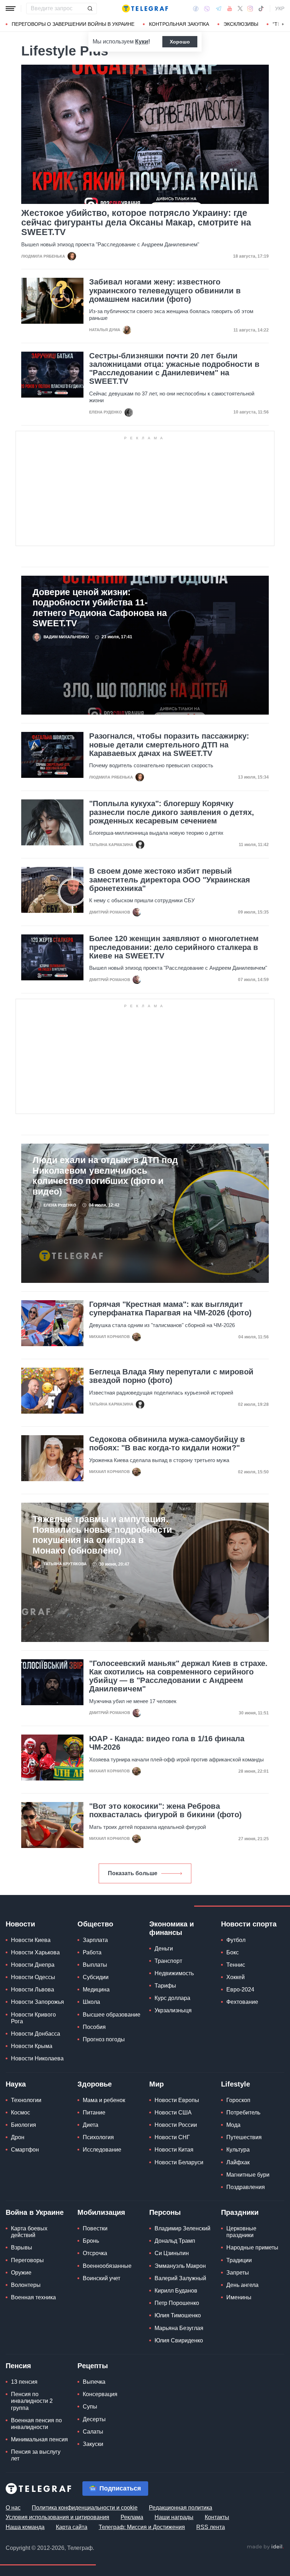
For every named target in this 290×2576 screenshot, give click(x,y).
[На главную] (145, 8)
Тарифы (165, 1986)
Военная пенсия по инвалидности (36, 2424)
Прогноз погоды (104, 2039)
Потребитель (243, 2113)
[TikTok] (261, 8)
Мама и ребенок (104, 2100)
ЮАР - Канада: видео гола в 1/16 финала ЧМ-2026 (167, 1743)
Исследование (102, 2150)
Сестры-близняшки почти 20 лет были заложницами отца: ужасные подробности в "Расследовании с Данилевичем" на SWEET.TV (174, 369)
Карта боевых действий (29, 2232)
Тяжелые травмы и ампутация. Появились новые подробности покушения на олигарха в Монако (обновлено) (102, 1535)
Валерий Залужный (180, 2278)
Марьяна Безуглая (179, 2328)
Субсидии (96, 1977)
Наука (16, 2084)
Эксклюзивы (241, 24)
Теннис (236, 1965)
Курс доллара (172, 1998)
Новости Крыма (32, 2046)
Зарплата (95, 1940)
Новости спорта (249, 1924)
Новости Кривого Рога (33, 2018)
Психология (98, 2137)
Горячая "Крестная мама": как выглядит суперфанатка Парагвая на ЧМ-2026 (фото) (170, 1309)
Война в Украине (35, 2212)
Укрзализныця (173, 2010)
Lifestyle (236, 2084)
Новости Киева (31, 1940)
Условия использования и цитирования (57, 2517)
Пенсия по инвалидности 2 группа (32, 2401)
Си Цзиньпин (172, 2253)
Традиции (239, 2260)
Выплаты (95, 1965)
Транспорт (168, 1961)
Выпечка (94, 2382)
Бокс (233, 1952)
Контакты (217, 2517)
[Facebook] (196, 8)
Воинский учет (101, 2278)
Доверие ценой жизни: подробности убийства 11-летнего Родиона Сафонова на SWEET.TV (100, 608)
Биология (24, 2125)
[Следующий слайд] (283, 24)
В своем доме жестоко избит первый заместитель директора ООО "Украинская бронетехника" (170, 880)
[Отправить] (90, 8)
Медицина (96, 1990)
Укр (280, 8)
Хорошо (180, 42)
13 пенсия (24, 2382)
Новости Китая (174, 2150)
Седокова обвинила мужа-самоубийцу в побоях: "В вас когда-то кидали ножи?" (167, 1444)
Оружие (21, 2273)
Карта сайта (72, 2527)
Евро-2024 (240, 1990)
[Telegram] (219, 8)
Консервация (100, 2394)
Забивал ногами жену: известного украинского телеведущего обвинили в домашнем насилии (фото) (165, 291)
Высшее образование (112, 2015)
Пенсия (18, 2366)
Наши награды (174, 2517)
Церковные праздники (241, 2232)
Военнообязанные (107, 2266)
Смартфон (25, 2150)
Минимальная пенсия (39, 2439)
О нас (13, 2508)
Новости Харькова (35, 1952)
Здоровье (95, 2084)
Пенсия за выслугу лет (36, 2455)
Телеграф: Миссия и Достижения (142, 2527)
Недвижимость (174, 1973)
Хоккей (236, 1977)
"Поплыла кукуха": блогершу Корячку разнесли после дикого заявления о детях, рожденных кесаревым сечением (172, 812)
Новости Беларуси (179, 2162)
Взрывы (22, 2248)
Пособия (94, 2027)
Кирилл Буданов (176, 2291)
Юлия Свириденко (179, 2340)
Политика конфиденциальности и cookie (85, 2508)
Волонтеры (26, 2285)
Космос (21, 2113)
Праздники (240, 2212)
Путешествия (244, 2137)
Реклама (132, 2517)
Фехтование (242, 2002)
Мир (156, 2084)
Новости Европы (177, 2100)
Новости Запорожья (37, 2002)
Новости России (176, 2125)
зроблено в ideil (265, 2547)
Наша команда (25, 2527)
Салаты (93, 2432)
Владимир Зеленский (182, 2228)
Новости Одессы (33, 1977)
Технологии (26, 2100)
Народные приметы (252, 2248)
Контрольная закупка (179, 24)
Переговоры (27, 2260)
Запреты (238, 2273)
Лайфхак (238, 2162)
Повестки (95, 2228)
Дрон (18, 2137)
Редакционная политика (181, 2508)
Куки (142, 42)
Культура (238, 2150)
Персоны (165, 2212)
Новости (20, 1924)
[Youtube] (230, 8)
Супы (90, 2407)
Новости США (173, 2113)
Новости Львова (33, 1990)
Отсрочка (95, 2253)
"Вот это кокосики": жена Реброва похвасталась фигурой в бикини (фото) (165, 1811)
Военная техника (33, 2297)
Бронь (91, 2241)
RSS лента (211, 2527)
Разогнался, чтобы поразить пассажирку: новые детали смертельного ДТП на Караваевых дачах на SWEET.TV (169, 745)
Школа (91, 2002)
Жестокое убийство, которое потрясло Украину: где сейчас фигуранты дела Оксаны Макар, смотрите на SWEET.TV (136, 222)
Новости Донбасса (36, 2034)
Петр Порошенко (177, 2303)
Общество (95, 1924)
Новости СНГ (172, 2137)
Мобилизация (101, 2212)
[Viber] (207, 9)
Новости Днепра (33, 1965)
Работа (92, 1952)
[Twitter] (240, 8)
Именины (239, 2297)
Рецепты (93, 2366)
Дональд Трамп (175, 2241)
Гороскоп (238, 2100)
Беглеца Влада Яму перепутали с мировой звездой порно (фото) (171, 1376)
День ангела (242, 2285)
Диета (91, 2125)
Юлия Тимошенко (178, 2315)
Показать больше (133, 1873)
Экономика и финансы (172, 1928)
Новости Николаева (37, 2058)
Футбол (236, 1940)
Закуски (93, 2444)
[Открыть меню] (11, 8)
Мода (233, 2125)
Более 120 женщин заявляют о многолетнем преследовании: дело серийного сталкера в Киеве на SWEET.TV (174, 947)
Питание (94, 2113)
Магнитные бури (248, 2175)
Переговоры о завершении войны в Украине (73, 24)
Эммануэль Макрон (180, 2266)
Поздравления (246, 2187)
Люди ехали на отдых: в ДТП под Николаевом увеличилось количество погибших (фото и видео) (105, 1176)
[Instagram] (250, 8)
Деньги (164, 1949)
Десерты (94, 2419)
